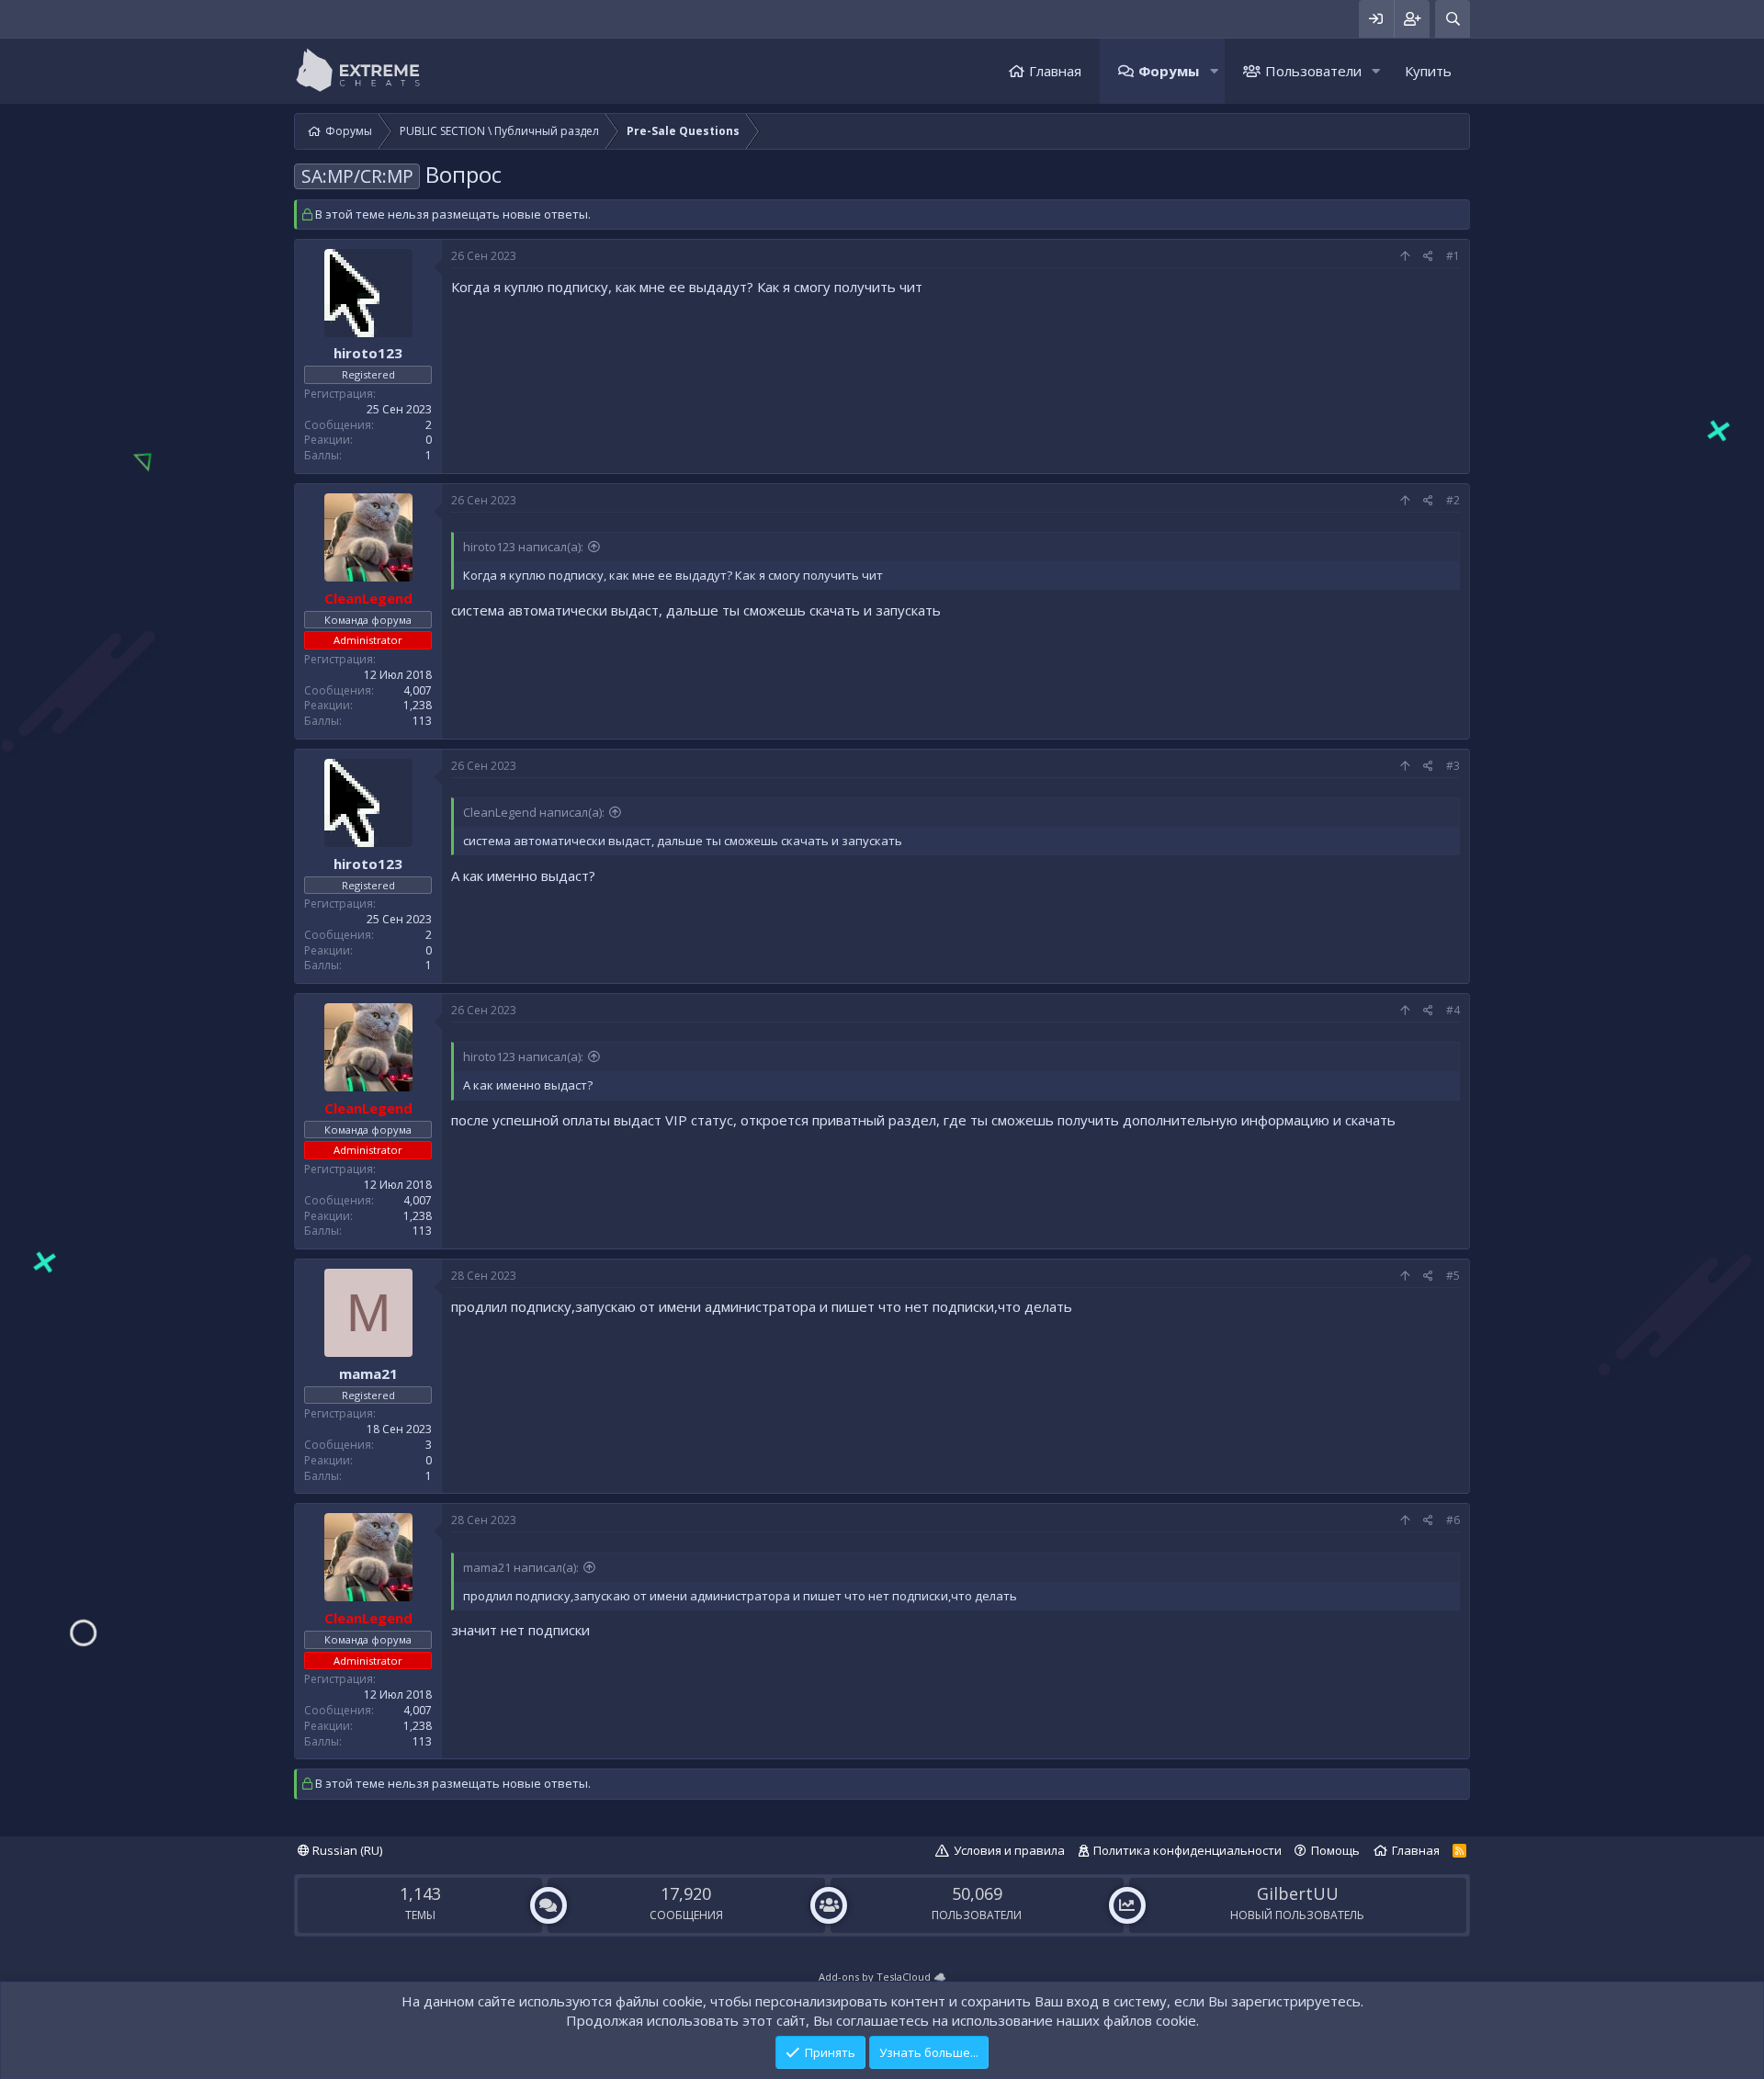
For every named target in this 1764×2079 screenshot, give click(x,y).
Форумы (1169, 71)
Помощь (1335, 1850)
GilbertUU (1298, 1893)
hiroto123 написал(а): (523, 547)
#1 (1453, 256)
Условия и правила (1009, 1850)
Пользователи (1313, 71)
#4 (1453, 1010)
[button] (1214, 71)
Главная (1055, 71)
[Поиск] (1453, 19)
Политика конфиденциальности (1187, 1850)
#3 (1453, 766)
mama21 (368, 1373)
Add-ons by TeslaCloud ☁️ (882, 1977)
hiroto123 (368, 353)
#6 (1453, 1520)
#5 (1453, 1276)
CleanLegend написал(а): (534, 812)
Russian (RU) (346, 1850)
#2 (1453, 500)
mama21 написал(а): (521, 1567)
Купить (1428, 71)
